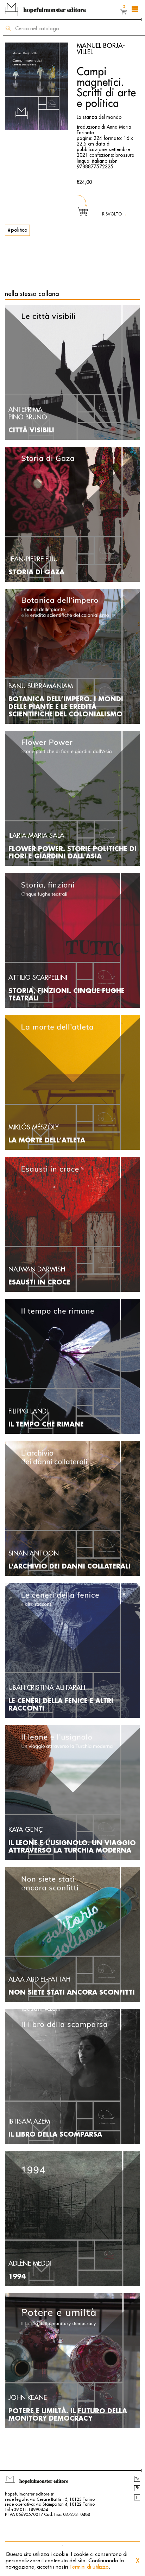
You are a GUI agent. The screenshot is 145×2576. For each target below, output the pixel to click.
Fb (137, 2488)
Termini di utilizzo (89, 2567)
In (137, 2498)
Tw (137, 2479)
